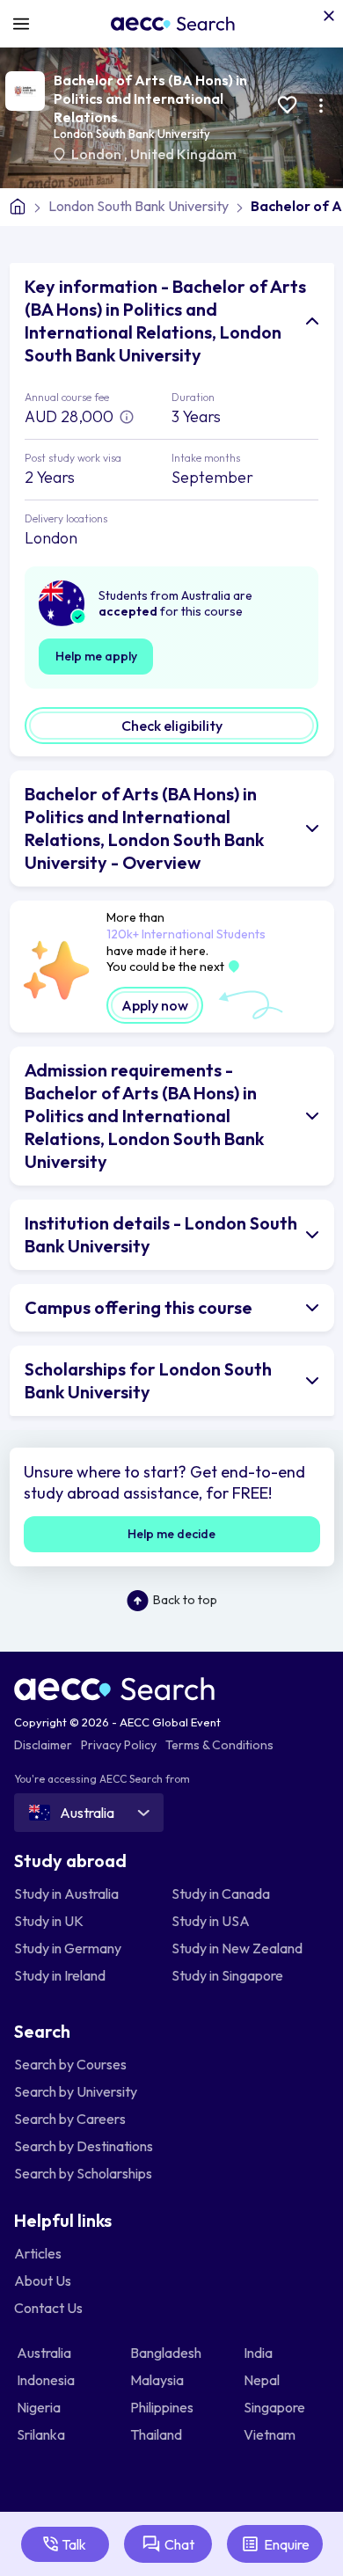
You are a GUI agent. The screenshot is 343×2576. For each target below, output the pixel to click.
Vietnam (271, 2434)
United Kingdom (183, 154)
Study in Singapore (227, 1975)
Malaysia (158, 2380)
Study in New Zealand (237, 1948)
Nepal (263, 2380)
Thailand (157, 2434)
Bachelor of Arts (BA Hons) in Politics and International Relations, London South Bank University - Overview (144, 828)
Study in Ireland (60, 1975)
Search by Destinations (84, 2146)
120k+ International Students (186, 934)
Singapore (276, 2407)
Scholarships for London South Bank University (148, 1380)
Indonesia (47, 2380)
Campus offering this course (139, 1307)
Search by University (76, 2091)
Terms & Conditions (219, 1745)
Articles (38, 2253)
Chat (179, 2544)
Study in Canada (221, 1894)
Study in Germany (68, 1948)
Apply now (155, 1005)
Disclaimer (43, 1745)
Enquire (287, 2544)
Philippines (163, 2407)
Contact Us (48, 2308)
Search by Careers (70, 2119)
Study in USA (211, 1921)
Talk (74, 2544)
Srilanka (42, 2434)
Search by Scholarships (83, 2173)
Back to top (185, 1600)
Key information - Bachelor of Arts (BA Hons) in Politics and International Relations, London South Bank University (165, 321)
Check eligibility (172, 726)
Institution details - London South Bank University (161, 1234)
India (259, 2353)
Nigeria (40, 2407)
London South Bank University (132, 134)
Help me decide (171, 1534)
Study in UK (49, 1921)
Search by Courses (70, 2064)
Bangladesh (167, 2353)
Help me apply (96, 656)
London (98, 154)
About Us (43, 2280)
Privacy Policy (119, 1745)
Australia (45, 2353)
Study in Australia (66, 1894)
